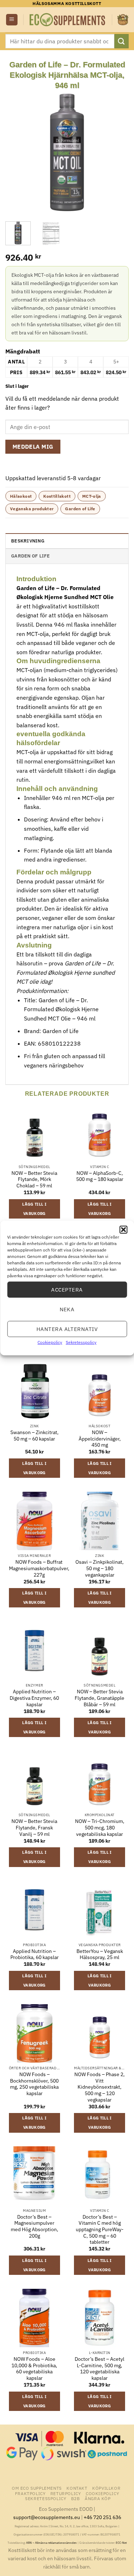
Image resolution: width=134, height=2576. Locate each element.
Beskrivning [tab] (28, 541)
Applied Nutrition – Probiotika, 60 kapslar (34, 1955)
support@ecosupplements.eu (47, 2517)
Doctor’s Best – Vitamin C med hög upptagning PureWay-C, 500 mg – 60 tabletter (100, 2230)
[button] (123, 1230)
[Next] (117, 152)
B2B (76, 2498)
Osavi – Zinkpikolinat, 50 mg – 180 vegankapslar (100, 1568)
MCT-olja (92, 496)
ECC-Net (121, 2543)
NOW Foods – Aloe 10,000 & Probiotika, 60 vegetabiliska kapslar (34, 2369)
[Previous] (17, 152)
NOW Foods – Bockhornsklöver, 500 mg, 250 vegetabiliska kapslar (34, 2084)
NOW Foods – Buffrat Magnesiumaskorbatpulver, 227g (39, 1568)
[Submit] (121, 41)
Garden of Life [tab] (31, 556)
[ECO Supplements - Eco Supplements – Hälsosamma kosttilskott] (68, 20)
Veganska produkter (32, 509)
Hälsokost (21, 496)
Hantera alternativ (67, 1329)
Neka (67, 1309)
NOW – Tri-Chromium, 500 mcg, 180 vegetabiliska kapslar (100, 1828)
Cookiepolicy (50, 1342)
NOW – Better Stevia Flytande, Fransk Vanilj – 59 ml (34, 1828)
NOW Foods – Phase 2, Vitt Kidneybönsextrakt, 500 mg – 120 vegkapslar (100, 2087)
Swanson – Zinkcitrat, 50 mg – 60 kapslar (34, 1436)
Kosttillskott (57, 496)
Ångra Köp (98, 2498)
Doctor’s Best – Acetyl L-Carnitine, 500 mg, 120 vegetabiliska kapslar (100, 2369)
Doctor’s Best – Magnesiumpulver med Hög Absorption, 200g (34, 2227)
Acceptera (67, 1289)
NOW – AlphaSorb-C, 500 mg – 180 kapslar (100, 1176)
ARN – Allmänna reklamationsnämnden (51, 2543)
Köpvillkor (106, 2488)
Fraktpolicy (30, 2493)
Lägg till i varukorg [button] (34, 1209)
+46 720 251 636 (102, 2517)
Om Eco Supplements (37, 2488)
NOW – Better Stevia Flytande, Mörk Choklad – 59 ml (34, 1180)
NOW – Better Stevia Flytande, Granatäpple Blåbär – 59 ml (100, 1698)
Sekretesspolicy (81, 1342)
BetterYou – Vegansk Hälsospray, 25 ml (100, 1955)
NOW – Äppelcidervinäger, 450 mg (100, 1439)
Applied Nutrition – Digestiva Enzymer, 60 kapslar (34, 1698)
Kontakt (77, 2488)
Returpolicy (66, 2493)
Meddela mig (33, 447)
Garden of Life (80, 509)
